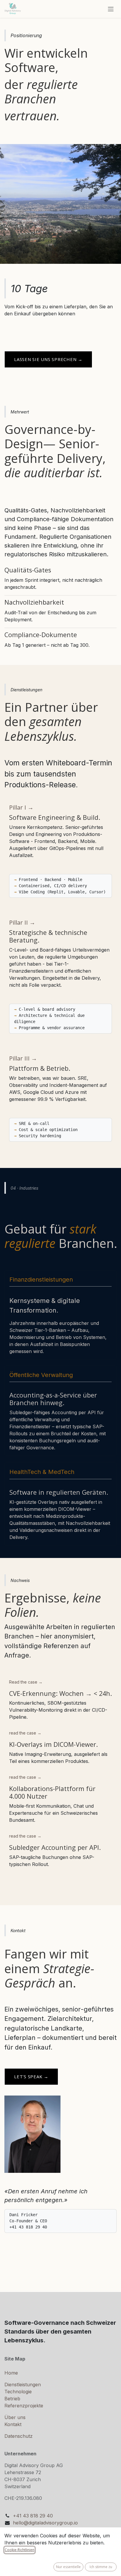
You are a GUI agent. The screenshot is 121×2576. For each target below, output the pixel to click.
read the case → (25, 1733)
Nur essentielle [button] (68, 2567)
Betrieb (12, 2399)
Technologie (18, 2392)
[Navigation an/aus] (111, 9)
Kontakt (13, 2424)
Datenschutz (19, 2436)
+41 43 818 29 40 (33, 2516)
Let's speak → (31, 2076)
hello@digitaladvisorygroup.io (45, 2523)
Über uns (15, 2417)
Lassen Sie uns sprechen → (48, 359)
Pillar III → (23, 1058)
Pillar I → (21, 807)
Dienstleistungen (23, 2385)
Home (11, 2373)
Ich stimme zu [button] (101, 2567)
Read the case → (26, 1682)
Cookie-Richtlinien (20, 2550)
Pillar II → (22, 922)
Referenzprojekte (24, 2406)
